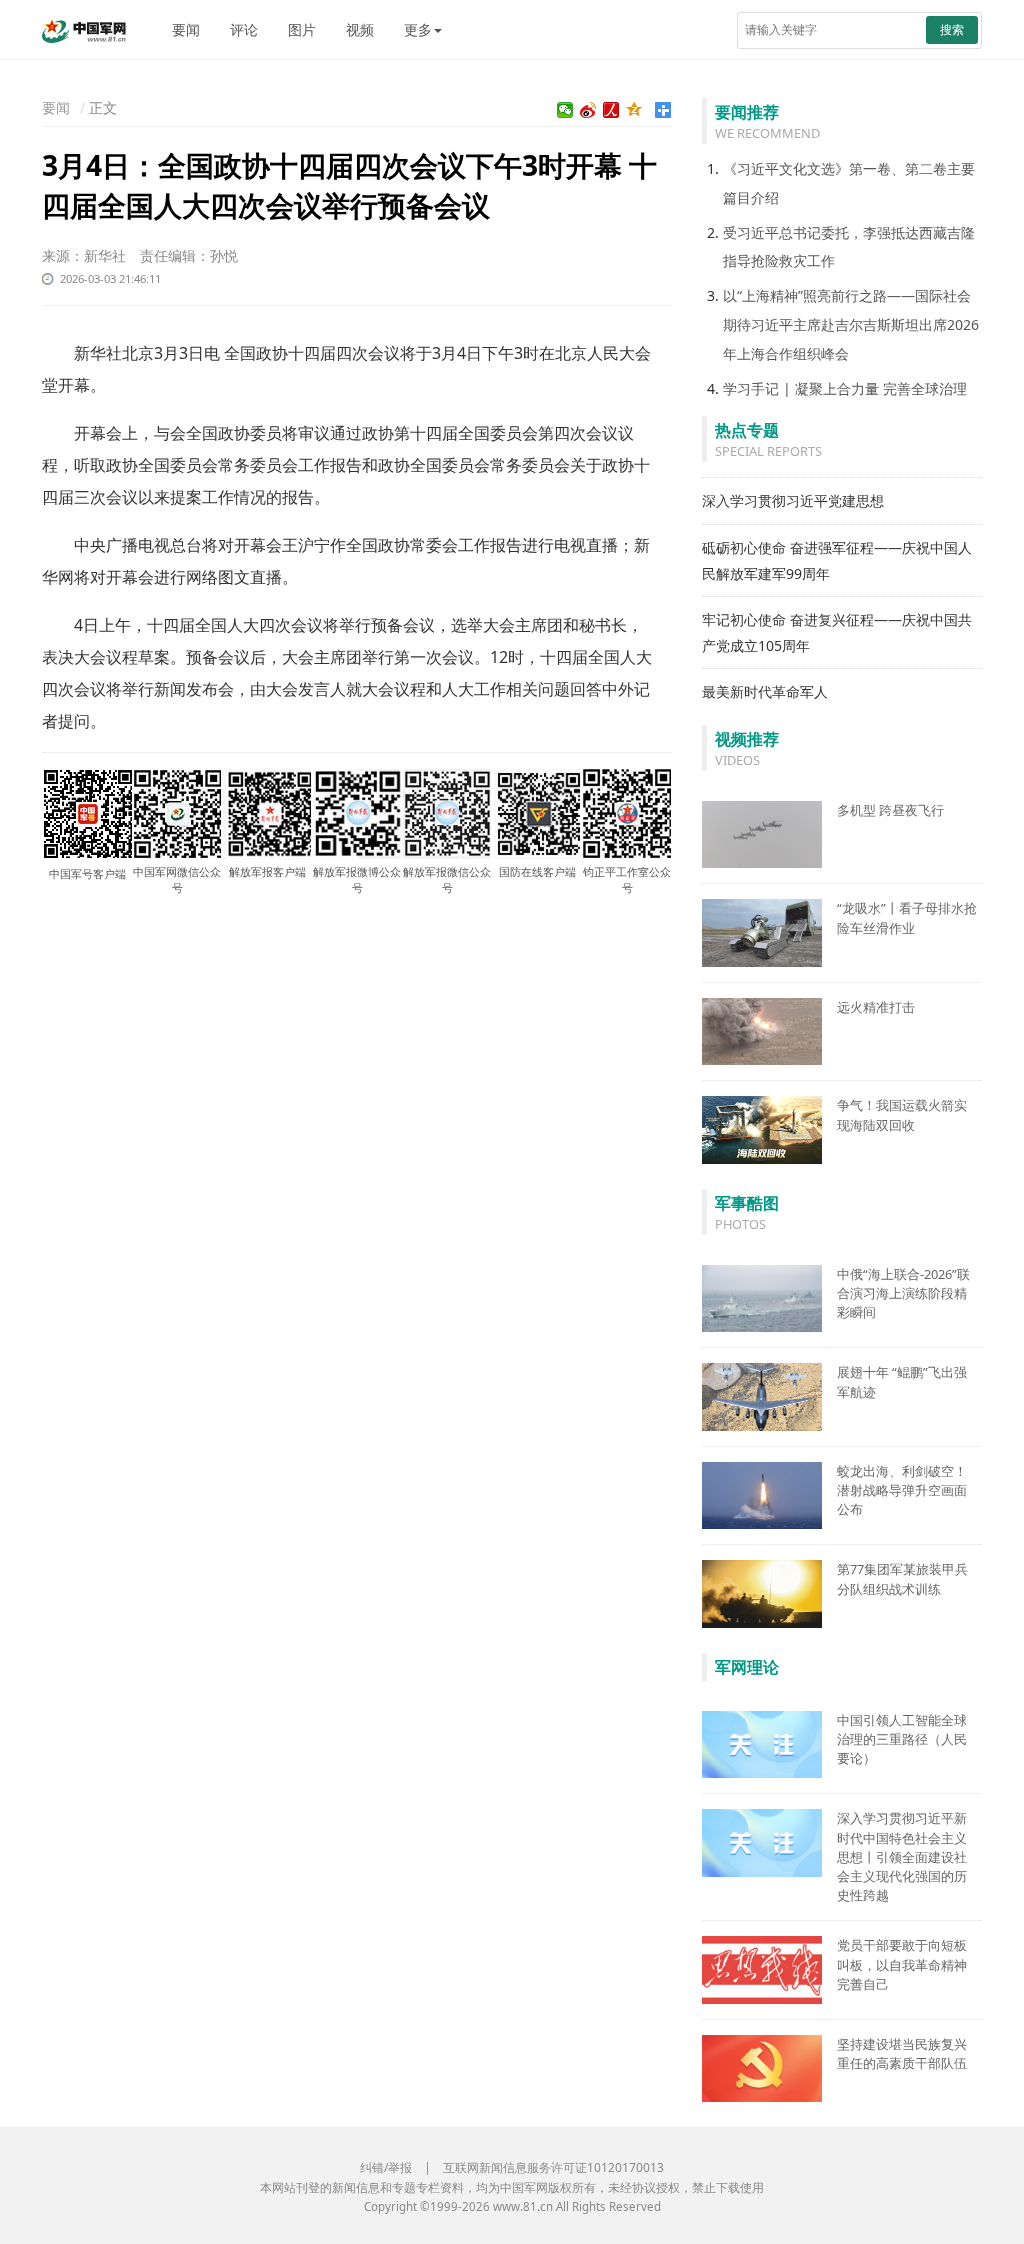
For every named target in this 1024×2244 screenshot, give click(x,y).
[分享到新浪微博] (588, 110)
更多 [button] (418, 29)
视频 (360, 29)
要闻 (186, 29)
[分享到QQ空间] (634, 110)
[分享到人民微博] (611, 110)
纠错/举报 (386, 2167)
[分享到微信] (565, 110)
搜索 (952, 29)
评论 (244, 29)
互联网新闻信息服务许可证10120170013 (553, 2167)
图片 (302, 29)
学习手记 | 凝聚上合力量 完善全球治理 (845, 388)
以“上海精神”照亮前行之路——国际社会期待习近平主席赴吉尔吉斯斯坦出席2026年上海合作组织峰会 (851, 324)
